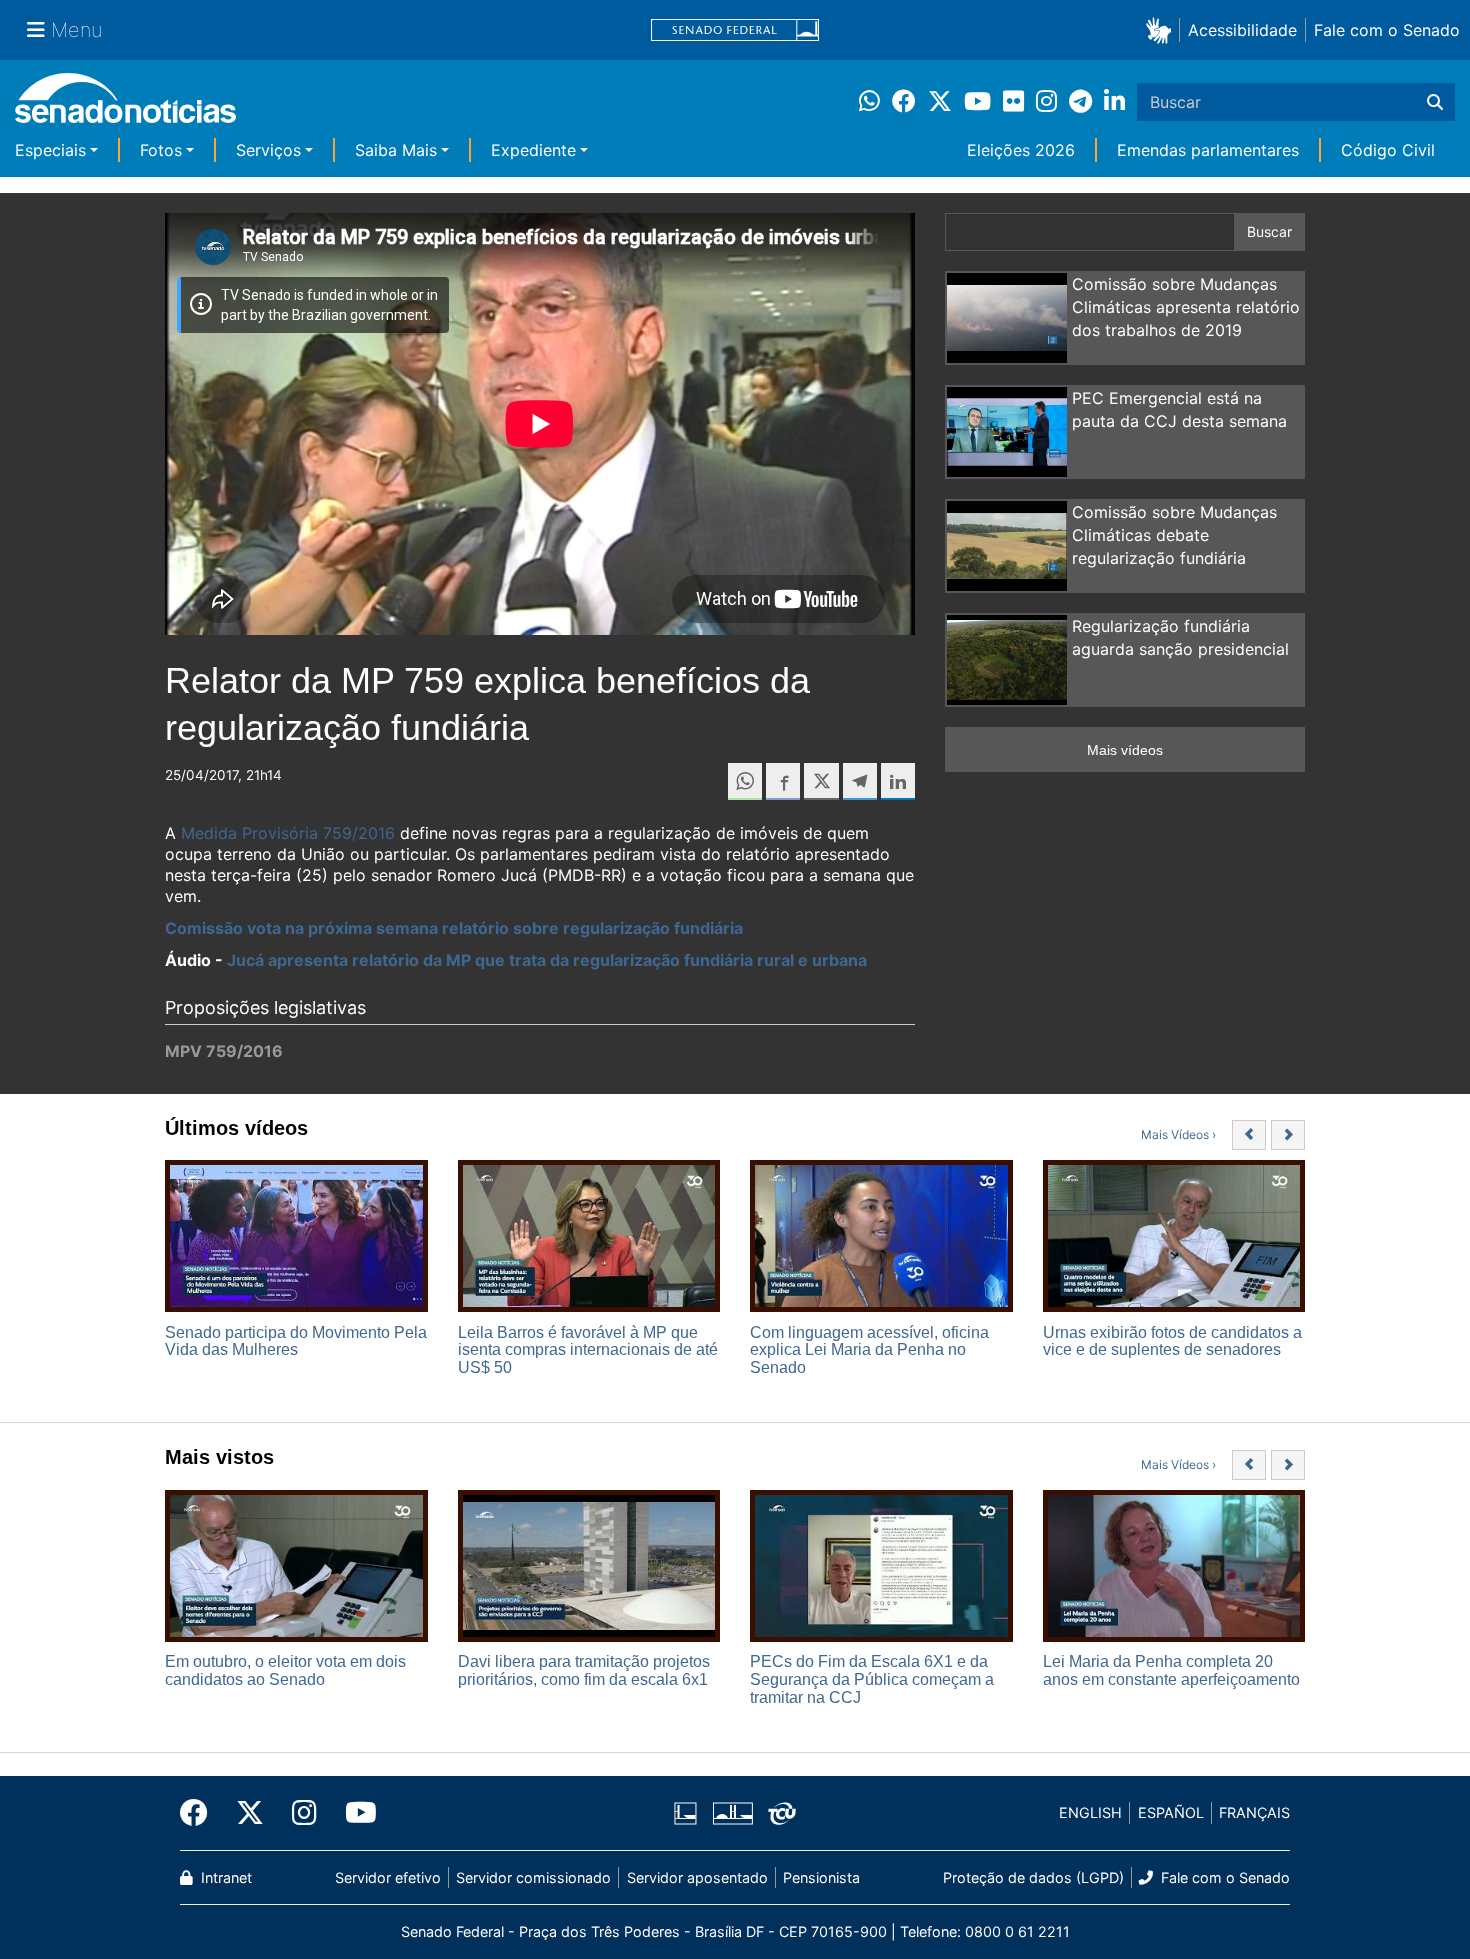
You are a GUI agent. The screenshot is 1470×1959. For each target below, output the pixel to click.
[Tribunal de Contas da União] (782, 1811)
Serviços (268, 150)
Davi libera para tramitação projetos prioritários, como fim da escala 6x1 (584, 1670)
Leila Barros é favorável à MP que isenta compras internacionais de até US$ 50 (588, 1350)
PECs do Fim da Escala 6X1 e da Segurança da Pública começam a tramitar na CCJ (872, 1679)
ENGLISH (1090, 1812)
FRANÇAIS (1254, 1812)
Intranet (224, 1877)
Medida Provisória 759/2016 (288, 833)
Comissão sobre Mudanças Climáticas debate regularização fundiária (1174, 535)
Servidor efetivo (388, 1877)
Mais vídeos (1125, 750)
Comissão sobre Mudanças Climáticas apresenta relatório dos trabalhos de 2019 (1186, 307)
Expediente (533, 150)
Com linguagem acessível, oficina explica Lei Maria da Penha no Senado (869, 1350)
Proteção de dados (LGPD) (1033, 1877)
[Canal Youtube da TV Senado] (354, 1813)
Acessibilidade (1242, 30)
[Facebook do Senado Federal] (201, 1813)
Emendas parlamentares (1208, 150)
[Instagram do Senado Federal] (304, 1813)
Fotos (161, 150)
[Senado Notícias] (125, 105)
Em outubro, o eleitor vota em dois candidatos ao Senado (285, 1670)
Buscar (1269, 231)
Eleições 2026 (1021, 150)
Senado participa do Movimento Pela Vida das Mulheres (296, 1341)
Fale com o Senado (1387, 30)
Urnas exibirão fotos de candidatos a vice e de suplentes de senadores (1172, 1341)
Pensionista (821, 1877)
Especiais (50, 150)
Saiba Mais (396, 150)
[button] (1162, 29)
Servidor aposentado (697, 1877)
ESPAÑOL (1171, 1812)
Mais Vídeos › (1178, 1134)
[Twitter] (250, 1813)
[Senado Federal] (735, 30)
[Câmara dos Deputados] (685, 1811)
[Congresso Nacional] (733, 1811)
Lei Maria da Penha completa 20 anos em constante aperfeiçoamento (1171, 1670)
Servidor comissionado (533, 1877)
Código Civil (1388, 150)
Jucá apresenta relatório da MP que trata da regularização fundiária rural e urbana (547, 960)
